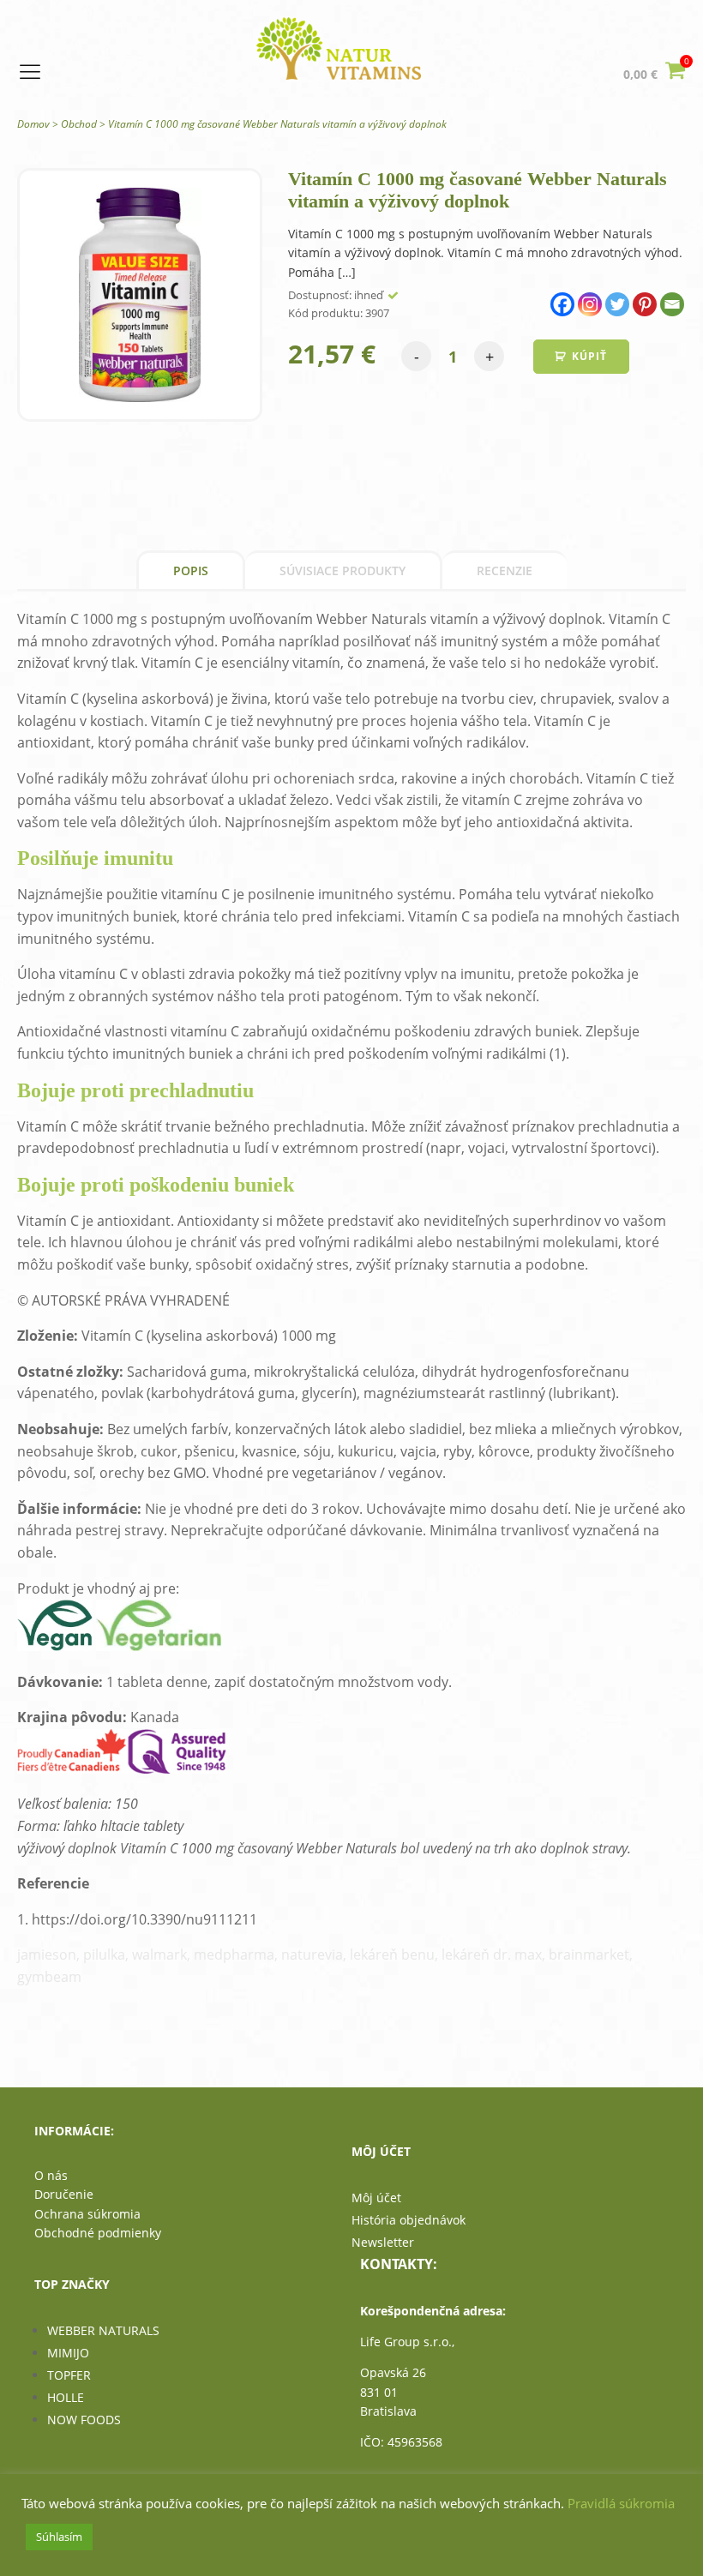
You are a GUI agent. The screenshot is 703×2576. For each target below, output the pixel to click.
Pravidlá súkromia (621, 2503)
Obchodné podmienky (98, 2233)
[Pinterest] (645, 304)
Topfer (69, 2375)
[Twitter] (617, 304)
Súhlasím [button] (59, 2537)
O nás (51, 2175)
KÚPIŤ (589, 356)
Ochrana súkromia (87, 2214)
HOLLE (66, 2397)
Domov (33, 124)
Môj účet (376, 2198)
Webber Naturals (103, 2330)
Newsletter (383, 2242)
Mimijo (68, 2353)
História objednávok (409, 2220)
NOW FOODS (84, 2420)
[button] (655, 73)
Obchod (79, 124)
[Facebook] (562, 304)
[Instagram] (590, 304)
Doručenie (64, 2194)
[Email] (672, 304)
